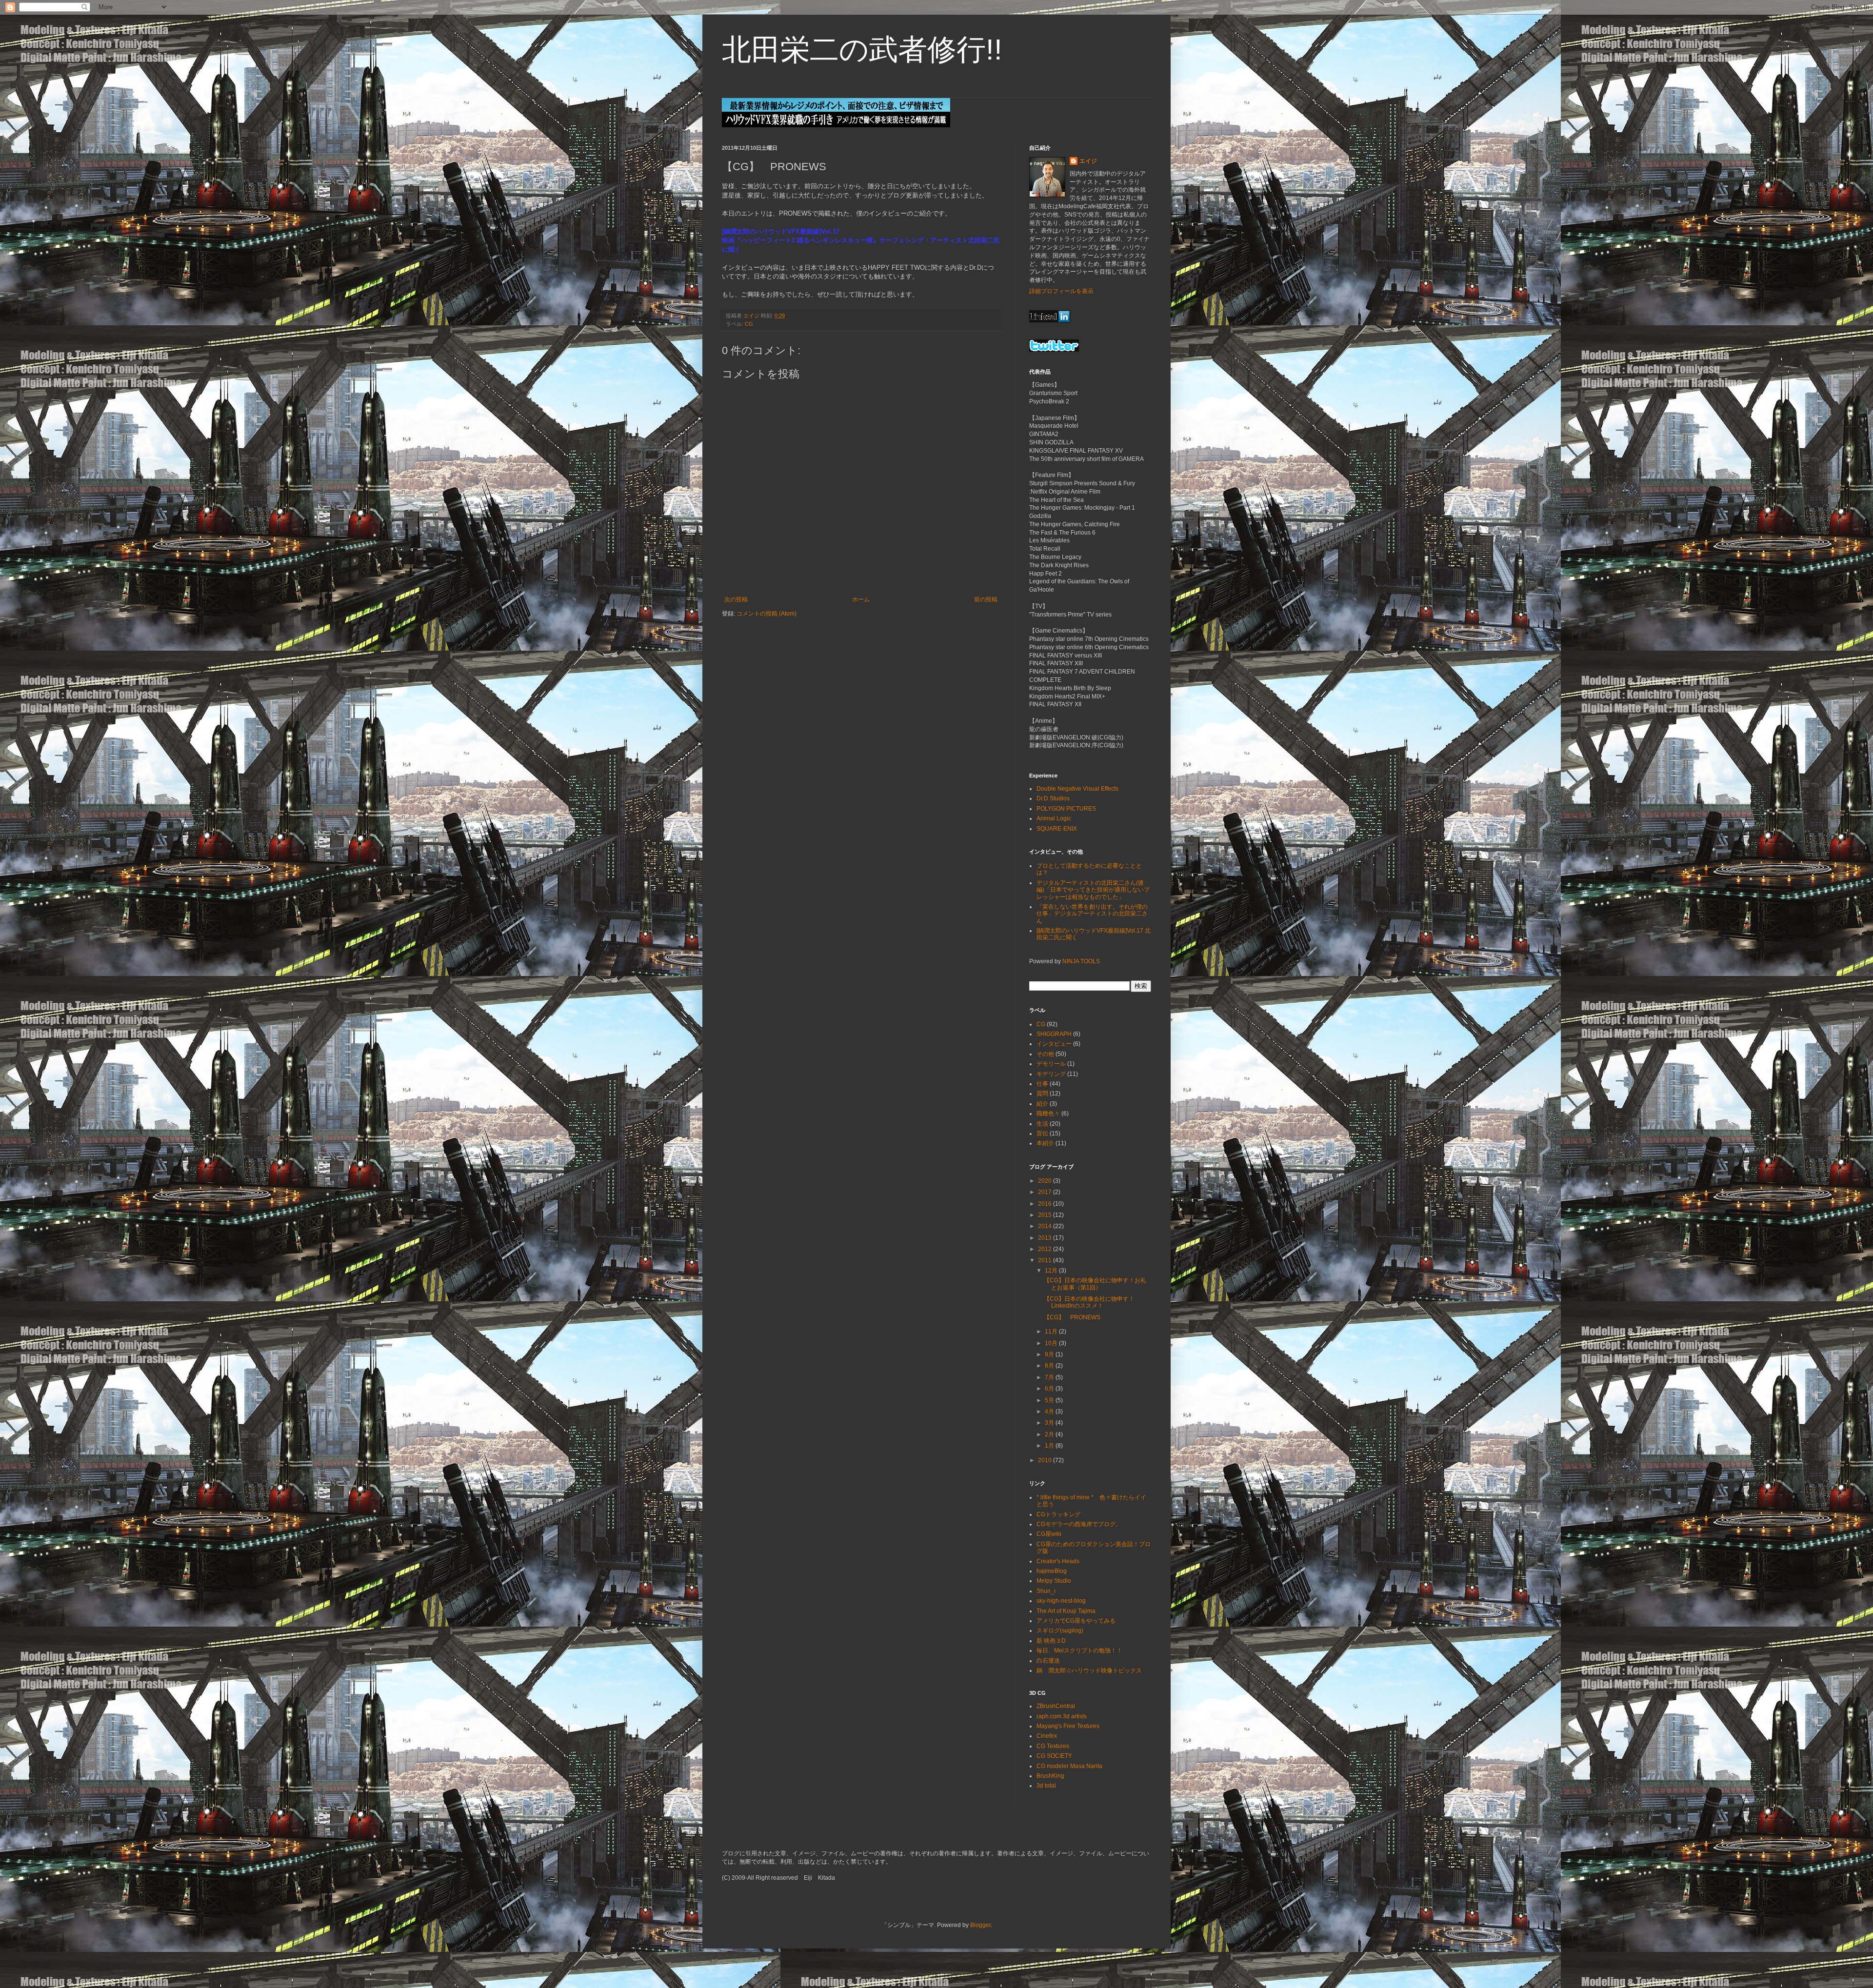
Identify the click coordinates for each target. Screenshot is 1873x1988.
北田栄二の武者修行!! (862, 50)
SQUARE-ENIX (1057, 829)
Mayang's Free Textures (1068, 1726)
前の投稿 (986, 599)
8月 (1050, 1366)
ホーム (861, 599)
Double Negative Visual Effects (1077, 789)
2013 (1046, 1238)
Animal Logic (1054, 818)
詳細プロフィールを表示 (1061, 291)
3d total (1046, 1786)
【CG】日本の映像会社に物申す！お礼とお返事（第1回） (1095, 1284)
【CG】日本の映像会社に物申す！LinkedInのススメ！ (1089, 1302)
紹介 (1042, 1104)
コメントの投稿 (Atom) (767, 614)
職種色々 (1048, 1113)
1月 (1050, 1446)
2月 (1050, 1434)
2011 (1046, 1260)
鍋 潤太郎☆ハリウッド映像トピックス (1089, 1670)
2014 (1046, 1226)
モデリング (1051, 1074)
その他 (1045, 1054)
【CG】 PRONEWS (1072, 1317)
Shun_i (1046, 1591)
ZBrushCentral (1056, 1706)
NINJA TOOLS (1081, 961)
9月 (1050, 1354)
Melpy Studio (1054, 1581)
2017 (1046, 1192)
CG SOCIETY (1054, 1756)
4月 (1050, 1411)
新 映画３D (1051, 1641)
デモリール (1051, 1064)
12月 (1052, 1271)
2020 (1046, 1181)
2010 (1046, 1460)
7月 (1050, 1377)
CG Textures (1053, 1746)
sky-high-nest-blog (1061, 1601)
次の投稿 (736, 599)
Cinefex (1047, 1736)
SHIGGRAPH (1054, 1034)
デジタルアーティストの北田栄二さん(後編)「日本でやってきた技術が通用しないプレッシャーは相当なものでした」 (1093, 890)
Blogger (980, 1925)
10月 (1052, 1343)
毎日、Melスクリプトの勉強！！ (1079, 1650)
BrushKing (1050, 1776)
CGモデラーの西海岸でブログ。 (1079, 1524)
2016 (1046, 1204)
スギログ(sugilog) (1060, 1630)
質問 (1042, 1093)
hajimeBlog (1052, 1571)
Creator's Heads (1058, 1561)
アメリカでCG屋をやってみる (1076, 1621)
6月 (1050, 1389)
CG (749, 324)
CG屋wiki (1049, 1534)
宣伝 (1042, 1133)
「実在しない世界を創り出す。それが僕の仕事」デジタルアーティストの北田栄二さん (1092, 914)
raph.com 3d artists (1062, 1716)
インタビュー (1054, 1044)
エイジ (1088, 161)
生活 (1042, 1124)
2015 (1046, 1215)
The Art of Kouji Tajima (1066, 1611)
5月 (1050, 1400)
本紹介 (1045, 1143)
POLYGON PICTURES (1066, 809)
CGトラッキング (1058, 1514)
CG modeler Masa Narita (1069, 1766)
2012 (1046, 1249)
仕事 (1042, 1084)
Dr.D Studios (1053, 798)
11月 (1052, 1332)
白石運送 (1048, 1661)
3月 (1050, 1423)
